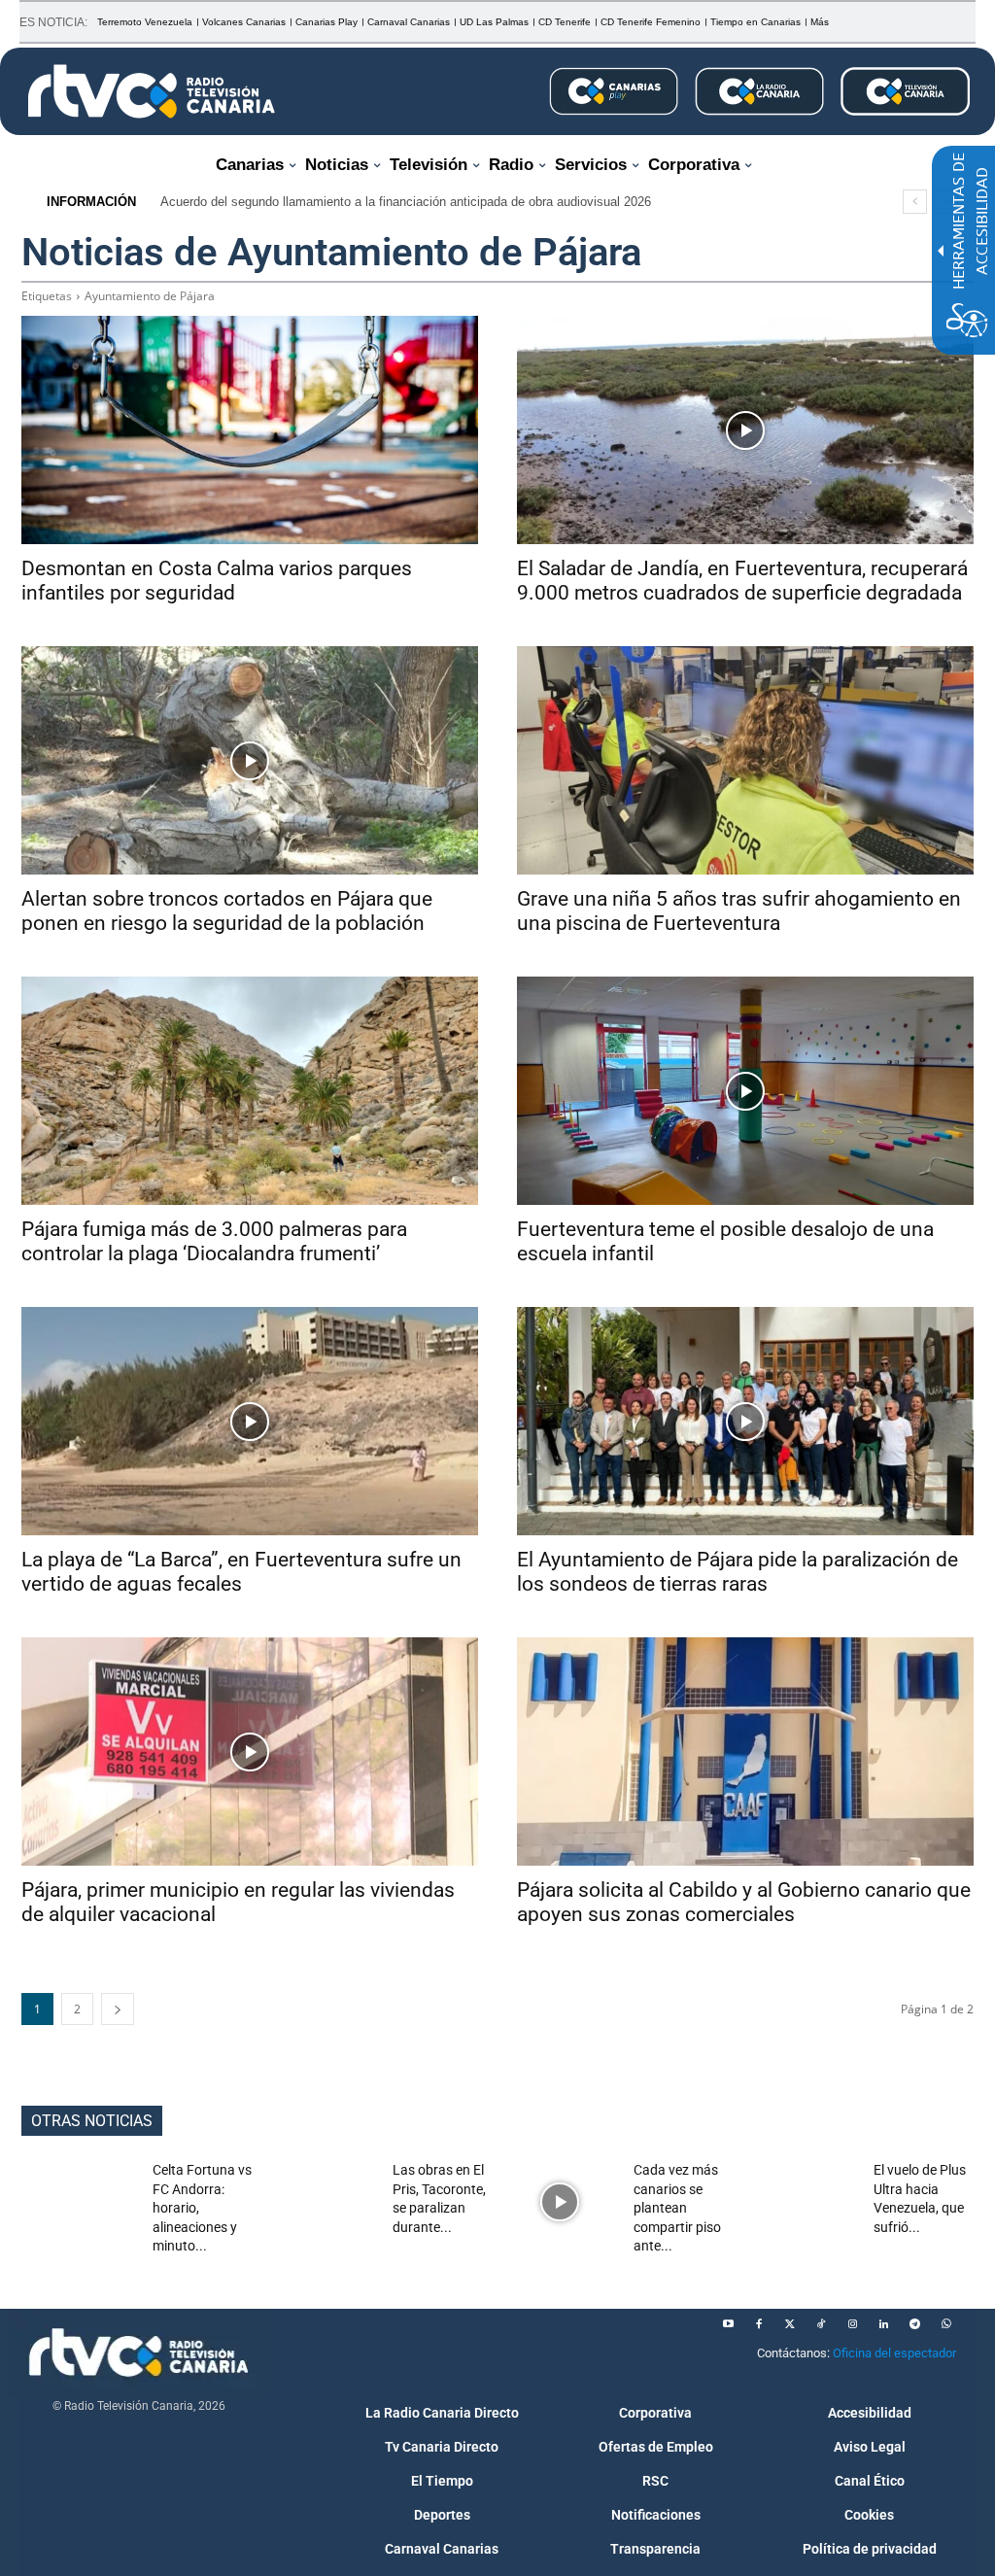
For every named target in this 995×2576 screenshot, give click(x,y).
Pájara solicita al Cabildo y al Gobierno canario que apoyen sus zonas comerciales (744, 1902)
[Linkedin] (883, 2324)
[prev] (915, 202)
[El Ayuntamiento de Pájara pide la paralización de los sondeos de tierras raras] (745, 1421)
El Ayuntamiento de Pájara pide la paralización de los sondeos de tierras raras (738, 1572)
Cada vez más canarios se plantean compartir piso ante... (677, 2208)
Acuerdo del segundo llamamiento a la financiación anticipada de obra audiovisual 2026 (406, 202)
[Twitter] (790, 2324)
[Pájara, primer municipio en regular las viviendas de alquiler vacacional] (250, 1752)
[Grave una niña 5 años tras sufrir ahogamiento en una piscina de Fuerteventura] (745, 760)
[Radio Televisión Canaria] (152, 91)
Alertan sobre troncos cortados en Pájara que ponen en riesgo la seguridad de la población (227, 911)
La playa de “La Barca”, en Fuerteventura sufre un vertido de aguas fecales (241, 1572)
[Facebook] (759, 2324)
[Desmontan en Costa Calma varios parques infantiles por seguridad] (250, 430)
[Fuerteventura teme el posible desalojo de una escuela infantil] (745, 1091)
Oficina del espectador (894, 2353)
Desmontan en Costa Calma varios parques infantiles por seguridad (217, 581)
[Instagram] (852, 2324)
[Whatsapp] (945, 2324)
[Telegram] (914, 2324)
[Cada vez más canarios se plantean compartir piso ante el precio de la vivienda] (560, 2201)
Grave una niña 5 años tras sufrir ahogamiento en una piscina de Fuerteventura (739, 911)
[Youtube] (728, 2324)
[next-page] (118, 2009)
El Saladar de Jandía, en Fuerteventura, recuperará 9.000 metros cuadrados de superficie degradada (742, 581)
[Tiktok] (821, 2324)
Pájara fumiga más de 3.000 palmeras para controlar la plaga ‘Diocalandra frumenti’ (214, 1241)
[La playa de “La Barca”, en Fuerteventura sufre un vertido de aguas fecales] (250, 1421)
